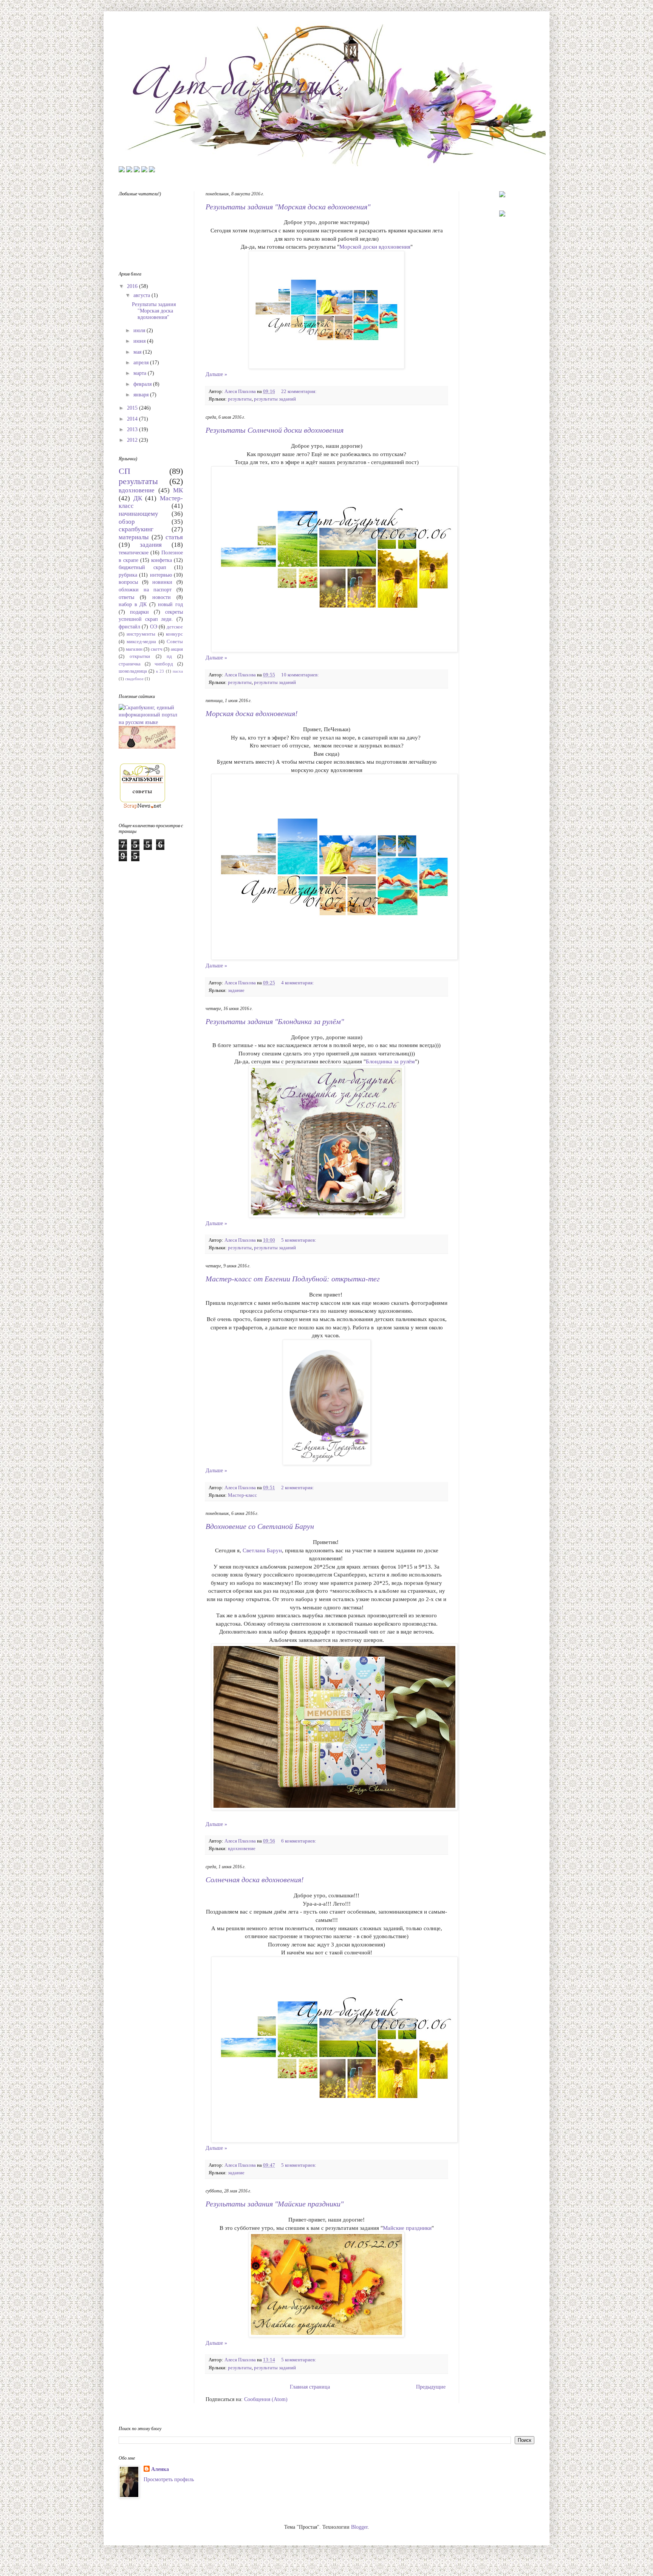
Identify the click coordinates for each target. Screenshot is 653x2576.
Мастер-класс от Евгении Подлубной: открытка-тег (293, 1279)
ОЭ (154, 627)
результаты (240, 399)
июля (140, 330)
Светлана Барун (262, 1550)
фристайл (129, 627)
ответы (126, 597)
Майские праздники (407, 2228)
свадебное (134, 679)
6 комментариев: (299, 1841)
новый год (170, 604)
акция (177, 649)
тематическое (134, 553)
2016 (133, 286)
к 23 (160, 671)
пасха (178, 671)
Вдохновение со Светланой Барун (260, 1526)
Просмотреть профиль (169, 2479)
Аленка (160, 2469)
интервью (161, 575)
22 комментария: (299, 391)
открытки (140, 656)
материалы (134, 537)
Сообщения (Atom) (266, 2399)
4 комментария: (298, 983)
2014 (133, 419)
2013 (133, 429)
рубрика (128, 575)
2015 (133, 408)
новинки (162, 582)
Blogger (359, 2527)
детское (175, 627)
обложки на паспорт (145, 590)
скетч (157, 649)
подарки (139, 612)
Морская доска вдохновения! (252, 713)
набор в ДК (133, 604)
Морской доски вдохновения (375, 247)
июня (140, 341)
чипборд (164, 664)
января (142, 395)
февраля (143, 384)
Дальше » (216, 374)
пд (169, 656)
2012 (133, 440)
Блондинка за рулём (390, 1061)
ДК (138, 498)
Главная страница (310, 2387)
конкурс (174, 634)
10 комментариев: (301, 675)
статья (174, 537)
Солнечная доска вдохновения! (255, 1880)
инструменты (141, 634)
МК (178, 490)
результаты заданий (275, 399)
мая (138, 352)
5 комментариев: (299, 1240)
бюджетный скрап (142, 567)
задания (151, 545)
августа (142, 295)
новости (162, 597)
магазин (134, 649)
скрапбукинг (136, 529)
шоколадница (133, 671)
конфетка (162, 560)
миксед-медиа (141, 642)
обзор (127, 522)
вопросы (128, 582)
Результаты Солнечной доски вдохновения (275, 430)
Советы (175, 642)
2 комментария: (298, 1488)
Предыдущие (431, 2387)
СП (125, 471)
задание (236, 990)
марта (141, 373)
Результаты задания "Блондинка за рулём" (275, 1021)
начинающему (138, 514)
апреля (142, 363)
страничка (130, 664)
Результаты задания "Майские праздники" (275, 2204)
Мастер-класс (242, 1495)
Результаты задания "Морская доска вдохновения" (288, 207)
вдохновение (242, 1849)
